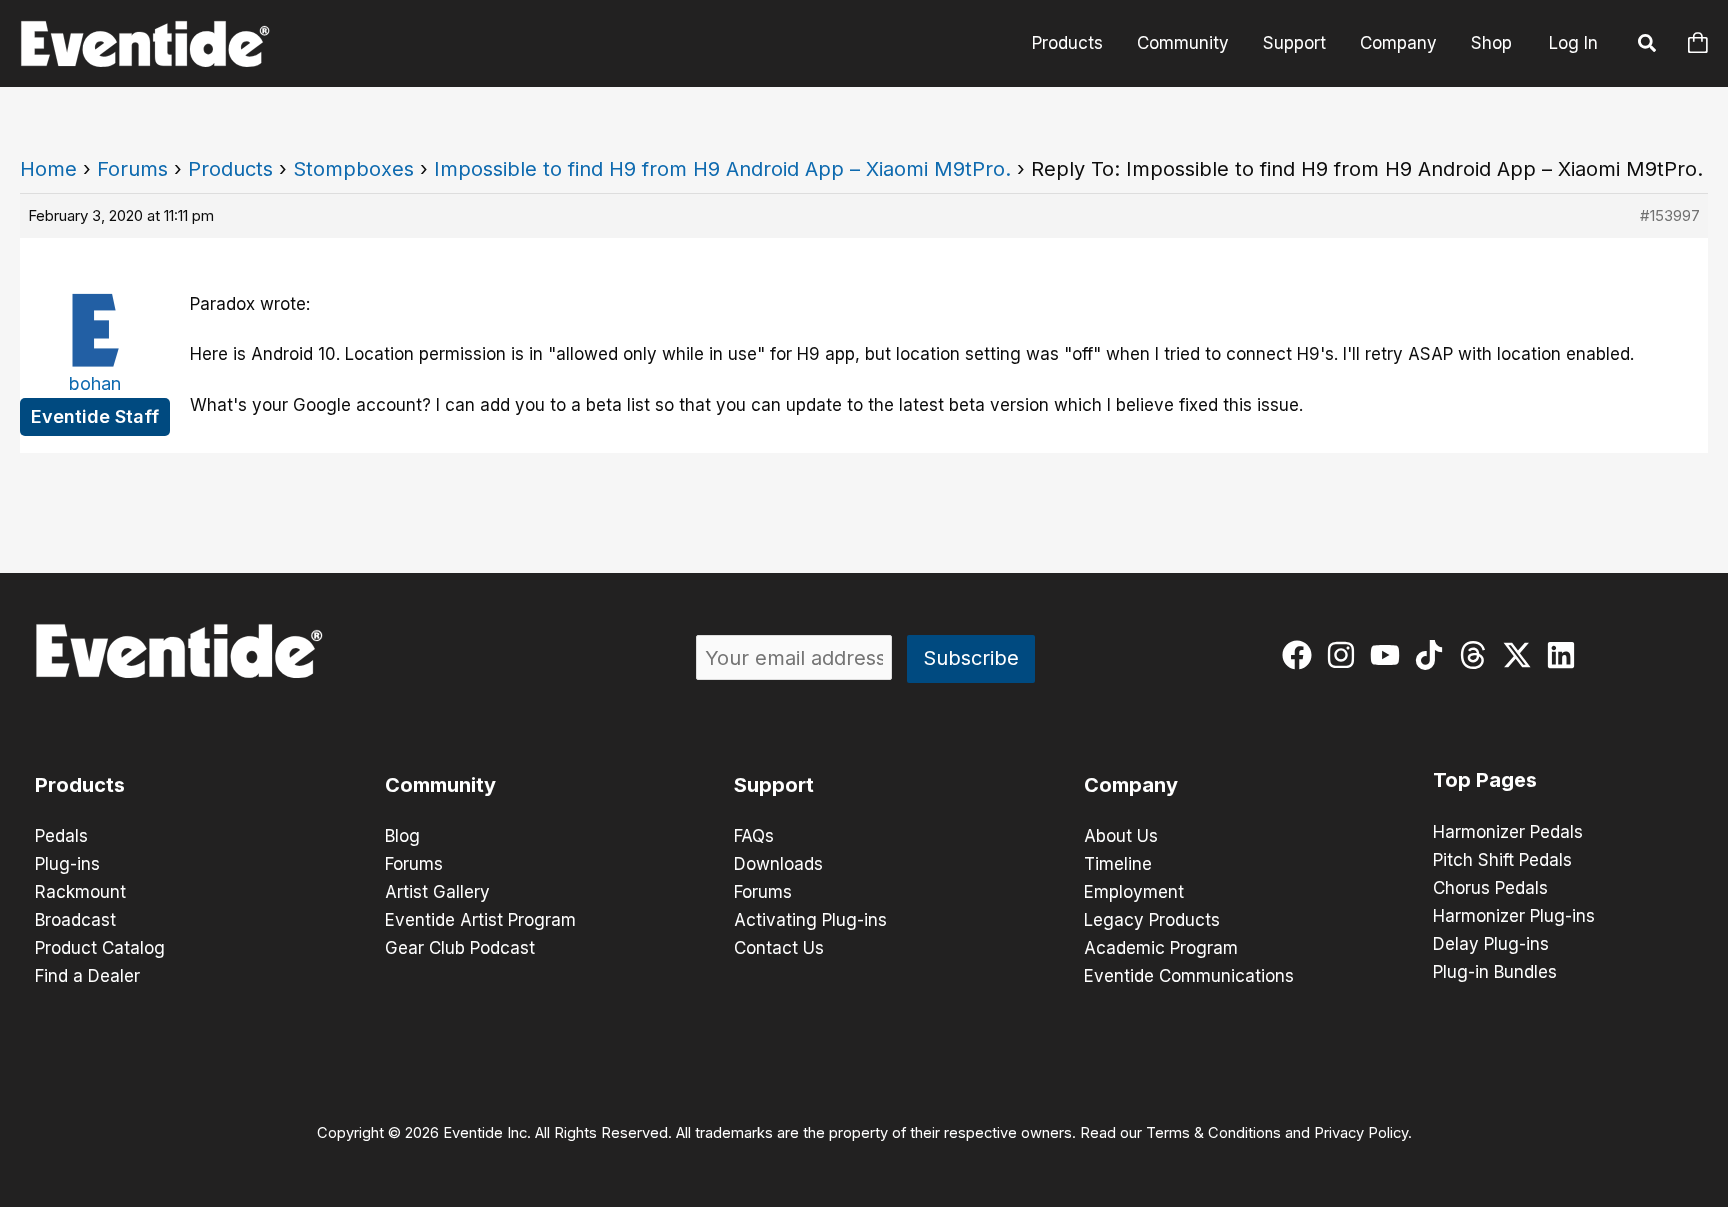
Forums (132, 169)
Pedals (61, 836)
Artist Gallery (437, 892)
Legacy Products (1152, 920)
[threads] (1477, 655)
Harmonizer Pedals (1508, 832)
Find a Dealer (87, 976)
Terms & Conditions (1213, 1133)
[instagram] (1345, 655)
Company (1398, 43)
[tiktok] (1433, 655)
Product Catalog (100, 948)
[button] (1648, 46)
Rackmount (80, 892)
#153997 (1670, 215)
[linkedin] (1565, 655)
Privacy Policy (1361, 1133)
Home (48, 169)
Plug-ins (67, 864)
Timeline (1118, 864)
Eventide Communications (1189, 976)
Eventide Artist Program (480, 920)
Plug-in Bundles (1495, 972)
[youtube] (1389, 655)
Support (1294, 43)
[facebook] (1301, 655)
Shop (1491, 43)
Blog (402, 836)
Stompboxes (353, 169)
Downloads (778, 864)
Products (1067, 43)
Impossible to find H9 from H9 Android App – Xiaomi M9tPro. (722, 169)
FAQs (754, 836)
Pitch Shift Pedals (1502, 860)
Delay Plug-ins (1491, 944)
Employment (1134, 892)
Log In (1573, 43)
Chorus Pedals (1490, 888)
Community (1183, 43)
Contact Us (779, 948)
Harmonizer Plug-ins (1514, 916)
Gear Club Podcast (460, 948)
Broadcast (75, 920)
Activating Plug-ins (810, 920)
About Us (1121, 836)
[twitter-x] (1521, 655)
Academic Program (1161, 948)
